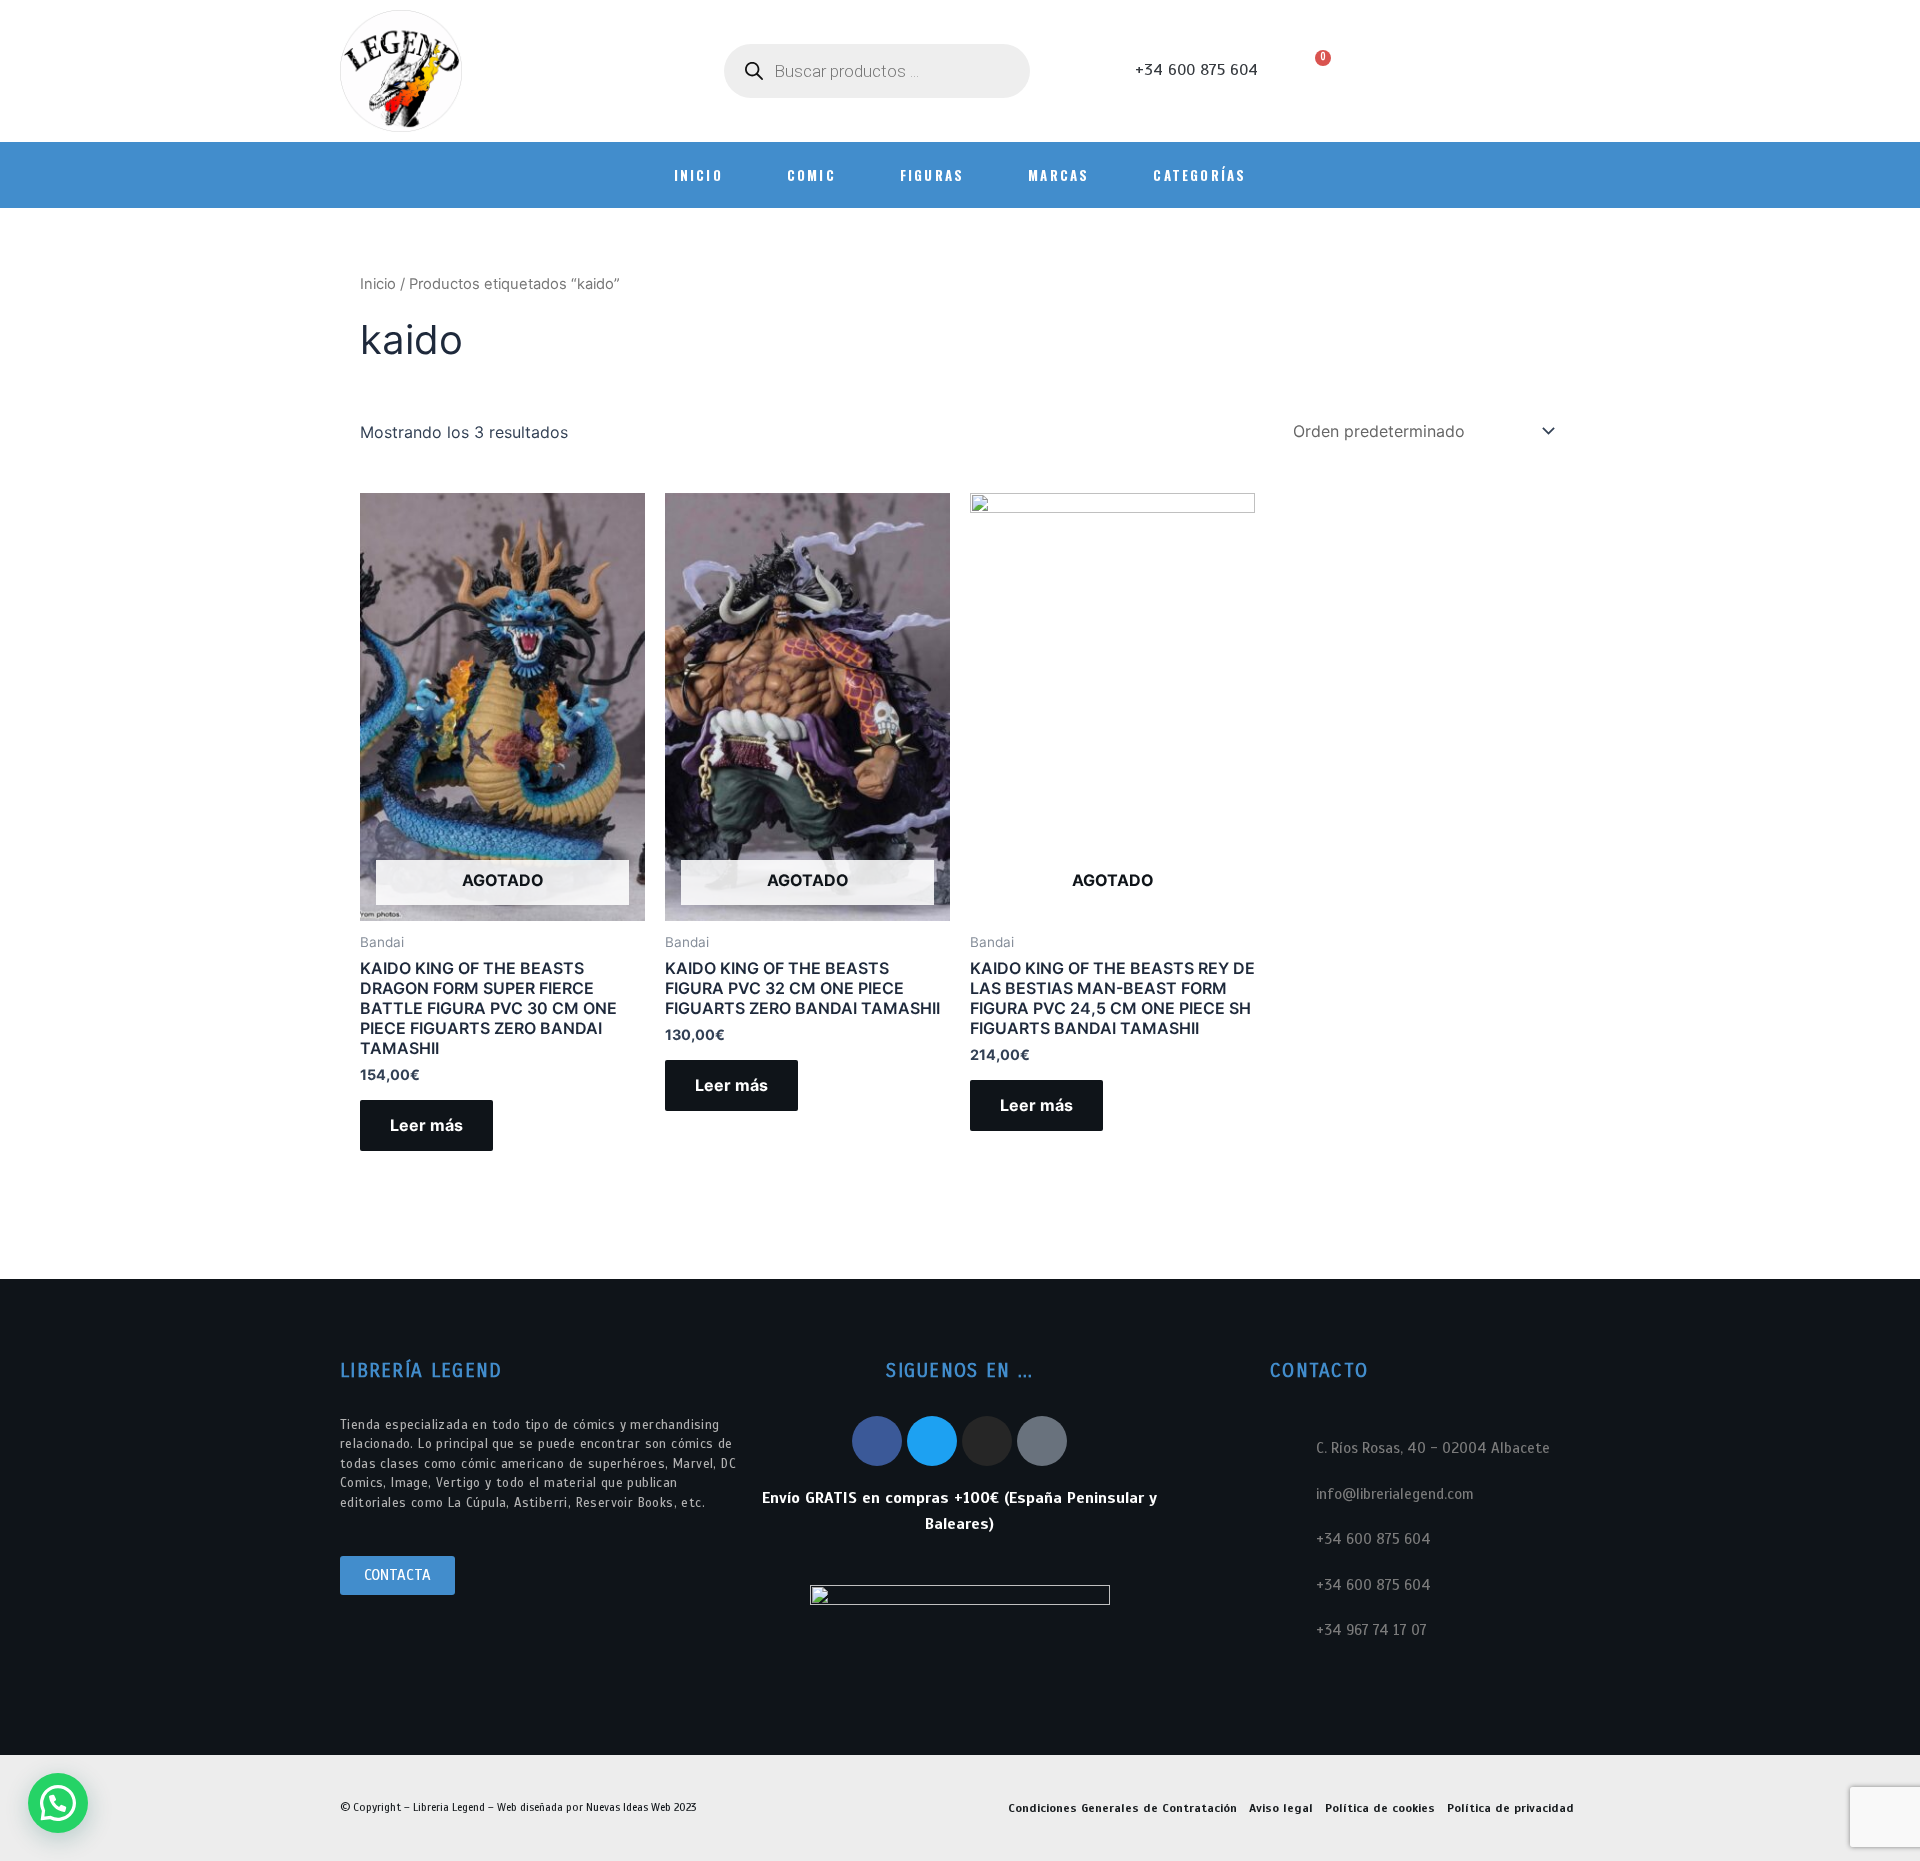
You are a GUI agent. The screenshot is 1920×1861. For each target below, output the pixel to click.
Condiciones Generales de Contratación (1122, 1808)
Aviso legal (1281, 1808)
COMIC (811, 175)
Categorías (1199, 175)
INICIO (698, 175)
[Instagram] (987, 1441)
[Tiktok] (1042, 1441)
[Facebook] (877, 1441)
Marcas (1058, 175)
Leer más (426, 1125)
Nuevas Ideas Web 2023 (641, 1807)
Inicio (378, 284)
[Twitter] (932, 1441)
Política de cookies (1380, 1808)
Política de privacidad (1510, 1808)
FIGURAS (932, 175)
